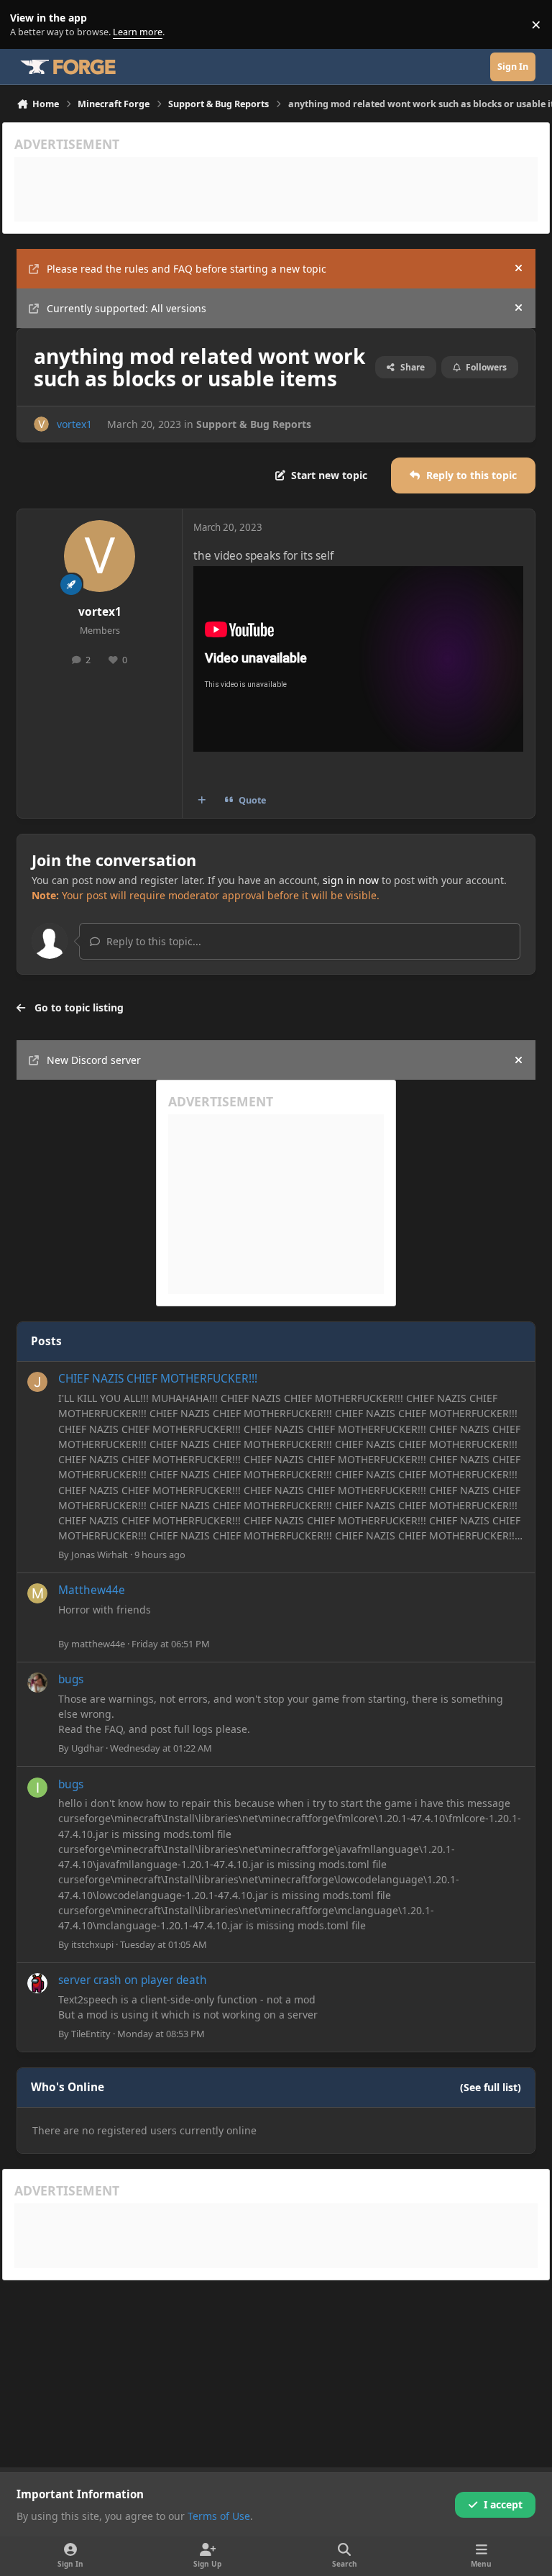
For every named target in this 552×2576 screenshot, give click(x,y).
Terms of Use (219, 2516)
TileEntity (91, 2034)
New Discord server (94, 1060)
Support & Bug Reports (254, 424)
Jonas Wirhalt (100, 1555)
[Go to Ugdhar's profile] (37, 1683)
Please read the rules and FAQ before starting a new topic (187, 269)
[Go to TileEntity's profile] (37, 1983)
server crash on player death (133, 1980)
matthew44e (98, 1644)
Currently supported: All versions (126, 308)
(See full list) (491, 2087)
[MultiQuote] (202, 801)
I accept (503, 2504)
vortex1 (74, 424)
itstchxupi (92, 1944)
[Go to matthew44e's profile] (37, 1593)
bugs (71, 1679)
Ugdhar (87, 1748)
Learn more (28, 25)
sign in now (351, 880)
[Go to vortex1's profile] (41, 424)
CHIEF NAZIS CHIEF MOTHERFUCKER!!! (158, 1379)
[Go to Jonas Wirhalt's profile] (37, 1382)
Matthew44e (92, 1590)
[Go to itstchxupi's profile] (37, 1788)
